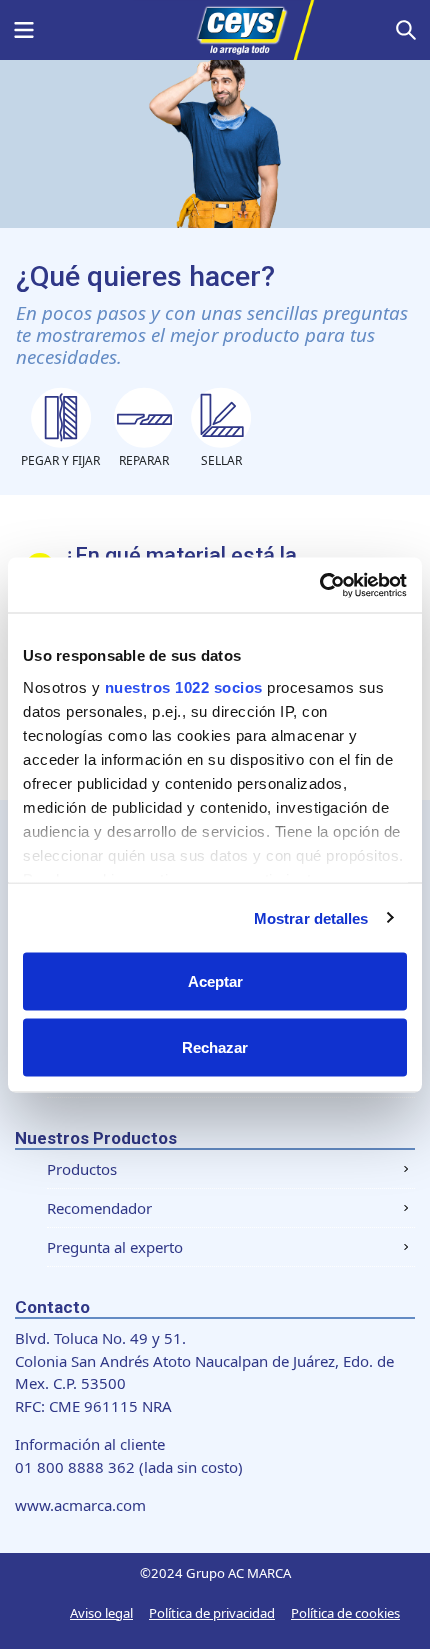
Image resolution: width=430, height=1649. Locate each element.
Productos (82, 1169)
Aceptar (215, 981)
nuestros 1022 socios (184, 686)
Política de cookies (345, 1613)
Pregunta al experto (115, 1247)
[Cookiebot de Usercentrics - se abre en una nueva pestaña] (319, 585)
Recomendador (99, 1208)
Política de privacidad (212, 1613)
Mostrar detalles (311, 917)
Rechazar (215, 1046)
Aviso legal (101, 1613)
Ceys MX (215, 30)
